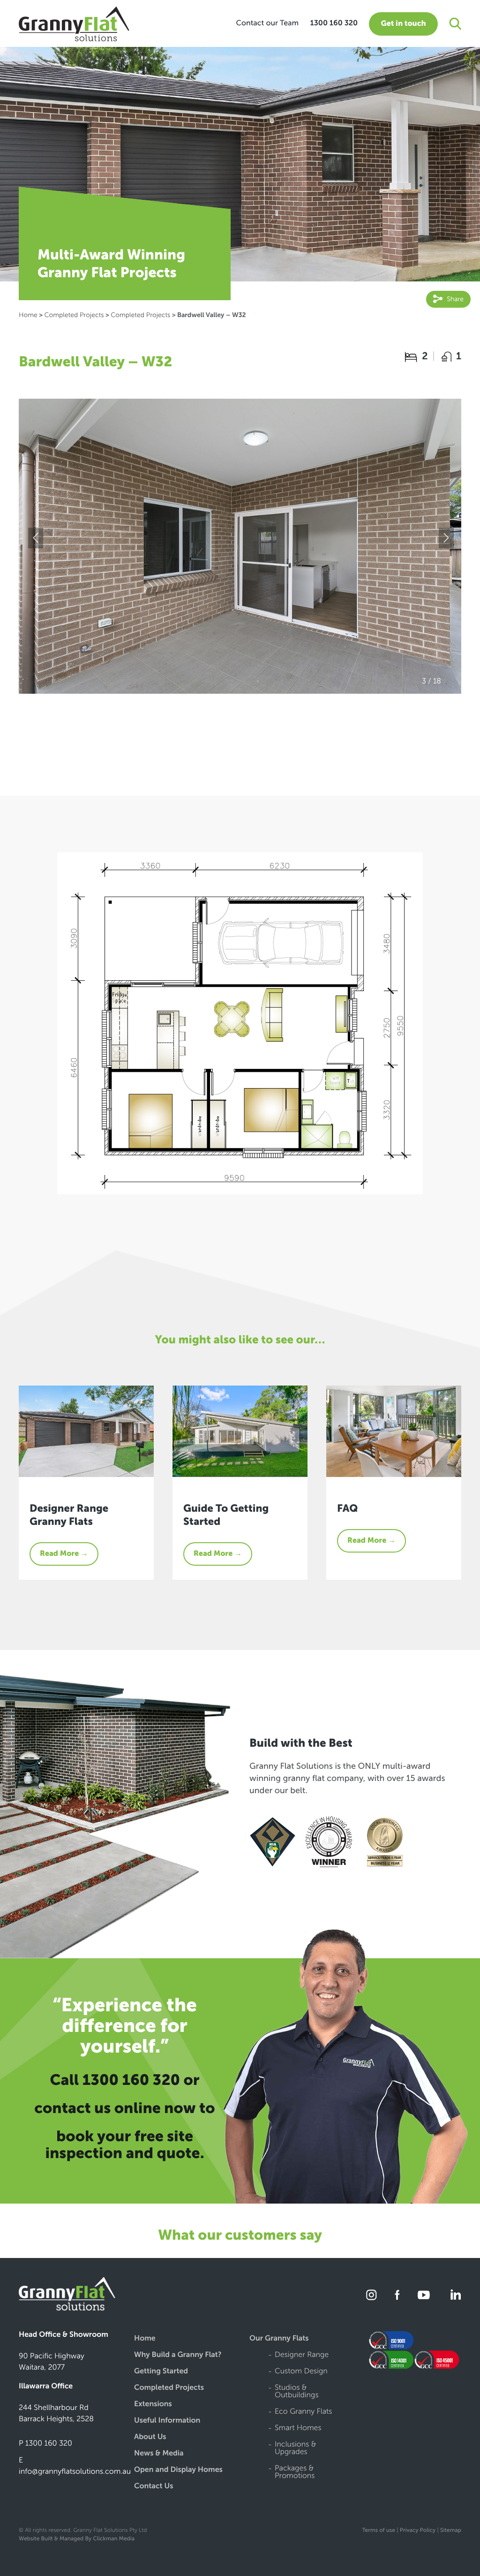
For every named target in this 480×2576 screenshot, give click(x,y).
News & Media (159, 2454)
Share (454, 299)
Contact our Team (267, 23)
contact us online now (115, 2108)
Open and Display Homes (178, 2470)
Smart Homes (298, 2428)
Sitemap (451, 2531)
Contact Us (154, 2487)
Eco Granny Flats (303, 2412)
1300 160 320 (334, 23)
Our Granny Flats (279, 2339)
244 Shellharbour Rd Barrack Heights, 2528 (56, 2413)
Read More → (64, 1554)
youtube (424, 2295)
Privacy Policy (418, 2531)
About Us (150, 2437)
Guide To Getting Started (226, 1515)
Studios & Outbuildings (296, 2392)
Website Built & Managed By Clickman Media (77, 2539)
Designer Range (302, 2355)
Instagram (372, 2295)
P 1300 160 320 (45, 2443)
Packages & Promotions (295, 2473)
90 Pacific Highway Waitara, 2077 (52, 2362)
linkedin (454, 2295)
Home (28, 315)
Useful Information (167, 2421)
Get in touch (403, 24)
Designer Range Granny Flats (69, 1515)
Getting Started (161, 2372)
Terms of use (378, 2531)
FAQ (347, 1508)
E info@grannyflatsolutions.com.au (75, 2466)
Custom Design (301, 2372)
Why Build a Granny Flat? (178, 2355)
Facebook (397, 2295)
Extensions (153, 2405)
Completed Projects (74, 315)
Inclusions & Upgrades (295, 2449)
